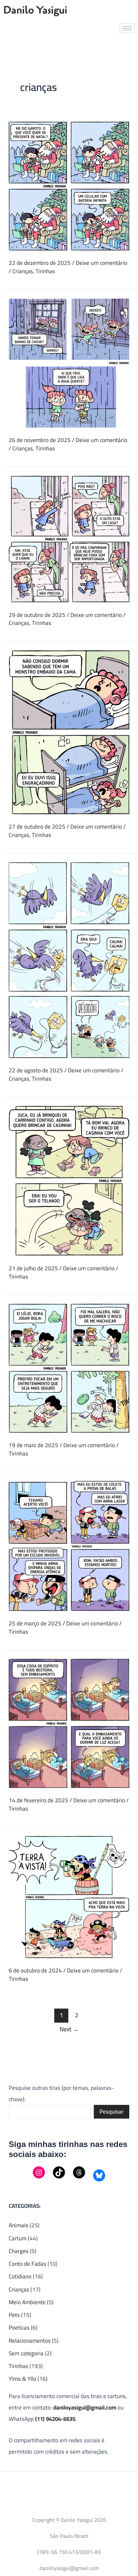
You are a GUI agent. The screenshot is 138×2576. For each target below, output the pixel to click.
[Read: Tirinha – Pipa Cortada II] (69, 959)
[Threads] (79, 2172)
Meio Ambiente (27, 2302)
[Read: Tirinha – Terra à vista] (69, 1896)
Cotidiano (20, 2276)
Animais (18, 2225)
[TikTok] (59, 2172)
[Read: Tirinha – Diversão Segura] (69, 1368)
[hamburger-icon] (127, 28)
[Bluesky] (99, 2175)
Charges (19, 2251)
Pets (14, 2315)
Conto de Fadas (27, 2264)
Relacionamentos (30, 2341)
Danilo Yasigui (35, 10)
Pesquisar (112, 2112)
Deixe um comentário (101, 263)
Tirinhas (45, 271)
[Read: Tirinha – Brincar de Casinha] (69, 1180)
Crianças (23, 271)
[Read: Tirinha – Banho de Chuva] (69, 362)
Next (69, 2029)
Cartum (18, 2238)
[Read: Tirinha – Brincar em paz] (69, 538)
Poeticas (19, 2328)
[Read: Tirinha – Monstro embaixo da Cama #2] (69, 732)
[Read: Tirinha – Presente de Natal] (69, 186)
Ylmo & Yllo (22, 2379)
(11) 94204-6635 (55, 2419)
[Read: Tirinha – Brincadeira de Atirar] (69, 1545)
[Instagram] (39, 2172)
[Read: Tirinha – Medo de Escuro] (69, 1723)
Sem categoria (26, 2353)
